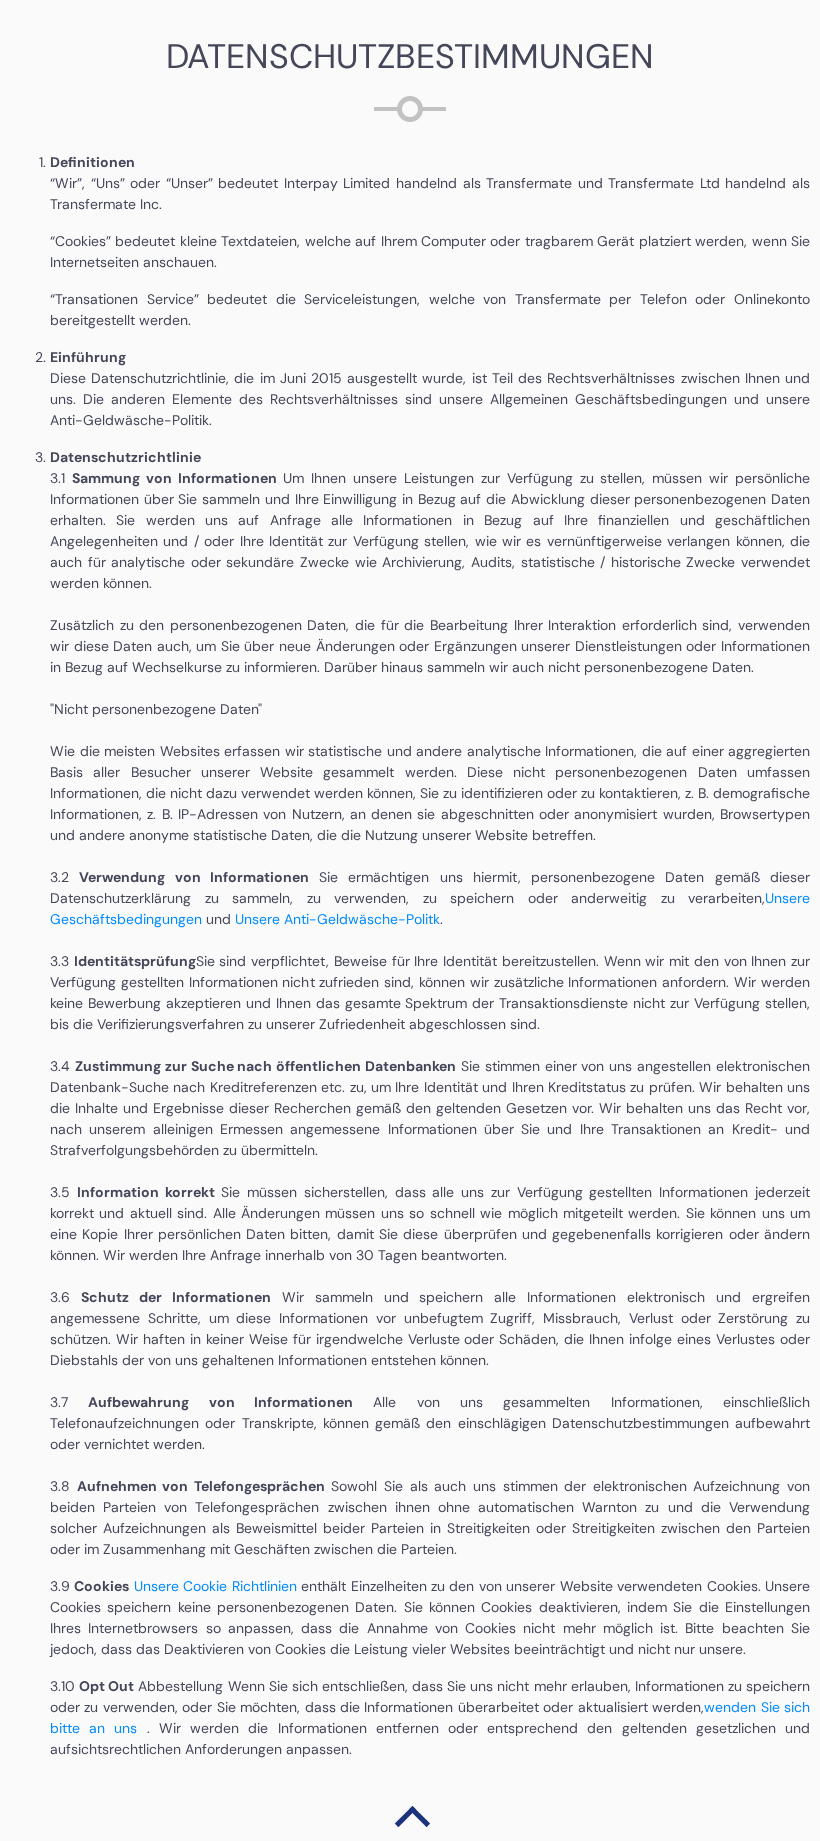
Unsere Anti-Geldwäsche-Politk (337, 919)
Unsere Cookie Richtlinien (215, 1586)
